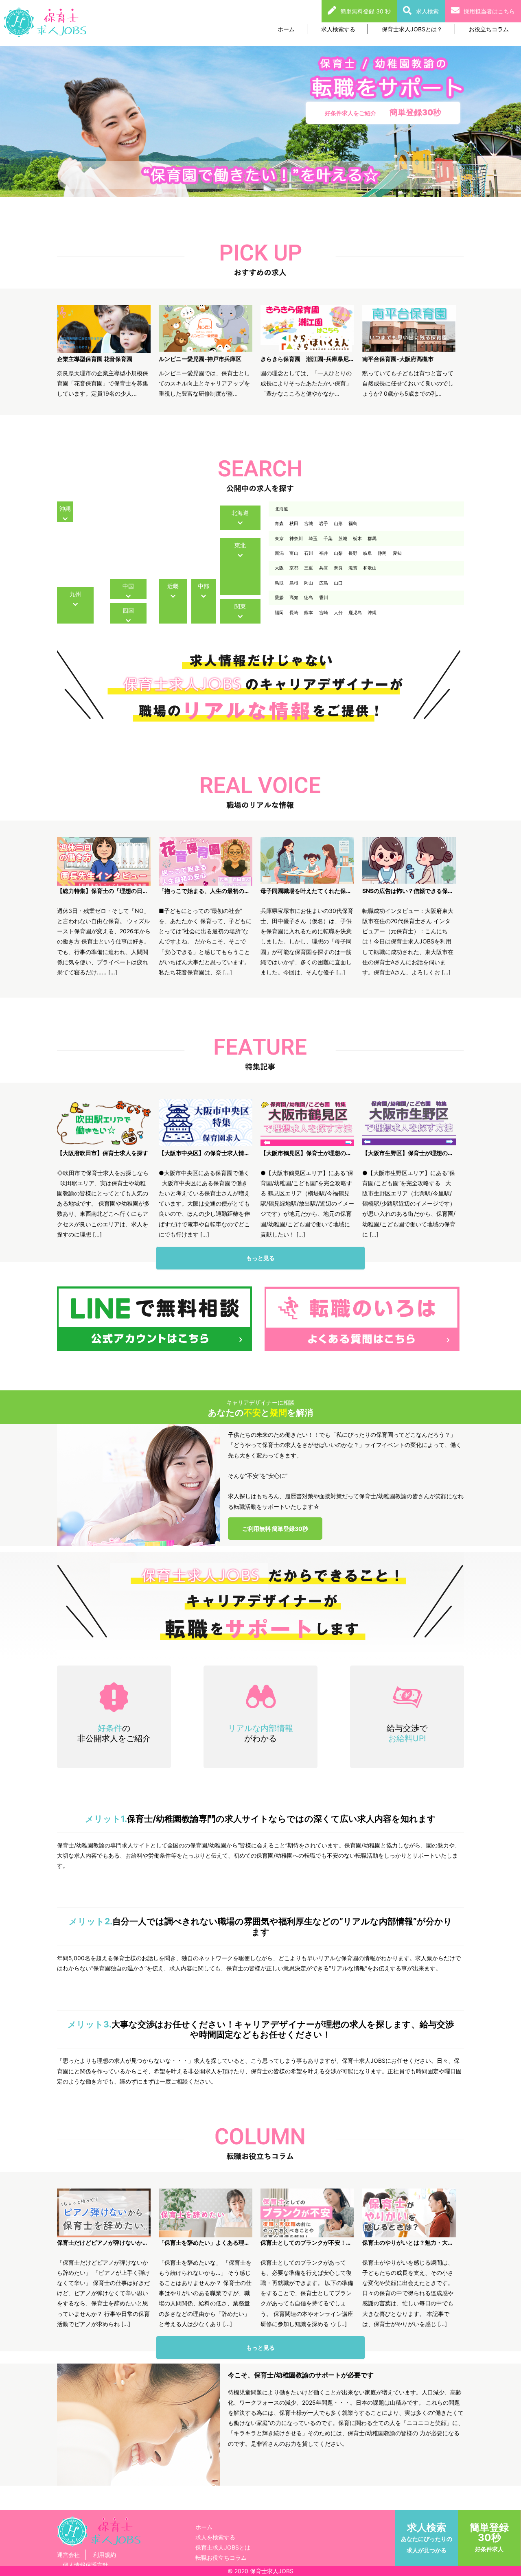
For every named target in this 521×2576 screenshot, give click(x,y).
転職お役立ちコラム (221, 2557)
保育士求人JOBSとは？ (412, 29)
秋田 (294, 523)
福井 (324, 553)
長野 (353, 553)
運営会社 (68, 2555)
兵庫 (324, 568)
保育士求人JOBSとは (223, 2547)
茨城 (343, 538)
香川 (324, 597)
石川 (309, 553)
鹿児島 (355, 613)
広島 (324, 583)
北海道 (240, 513)
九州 (75, 594)
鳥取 (279, 583)
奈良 (338, 568)
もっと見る (260, 1258)
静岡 (382, 553)
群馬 (372, 538)
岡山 (309, 583)
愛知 (397, 553)
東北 (240, 545)
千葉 (328, 538)
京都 (294, 568)
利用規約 (105, 2555)
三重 (309, 568)
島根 (294, 583)
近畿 (173, 586)
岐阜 (368, 553)
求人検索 (427, 11)
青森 (279, 523)
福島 (353, 523)
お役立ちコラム (489, 29)
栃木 (357, 538)
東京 (279, 538)
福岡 (279, 613)
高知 (294, 597)
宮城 (309, 523)
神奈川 (296, 538)
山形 (338, 523)
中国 (128, 586)
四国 (128, 610)
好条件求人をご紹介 (383, 112)
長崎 (294, 613)
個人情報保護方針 (85, 2565)
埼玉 (313, 538)
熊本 (309, 613)
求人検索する (338, 29)
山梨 (338, 553)
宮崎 (324, 613)
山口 (338, 583)
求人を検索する (215, 2537)
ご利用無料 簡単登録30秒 (275, 1529)
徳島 (309, 597)
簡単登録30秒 (489, 2537)
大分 (338, 613)
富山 (294, 553)
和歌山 (370, 568)
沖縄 (65, 509)
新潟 (279, 553)
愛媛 (279, 597)
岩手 (324, 523)
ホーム (286, 29)
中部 (204, 586)
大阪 (279, 568)
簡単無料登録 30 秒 (366, 11)
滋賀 (353, 568)
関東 (240, 606)
